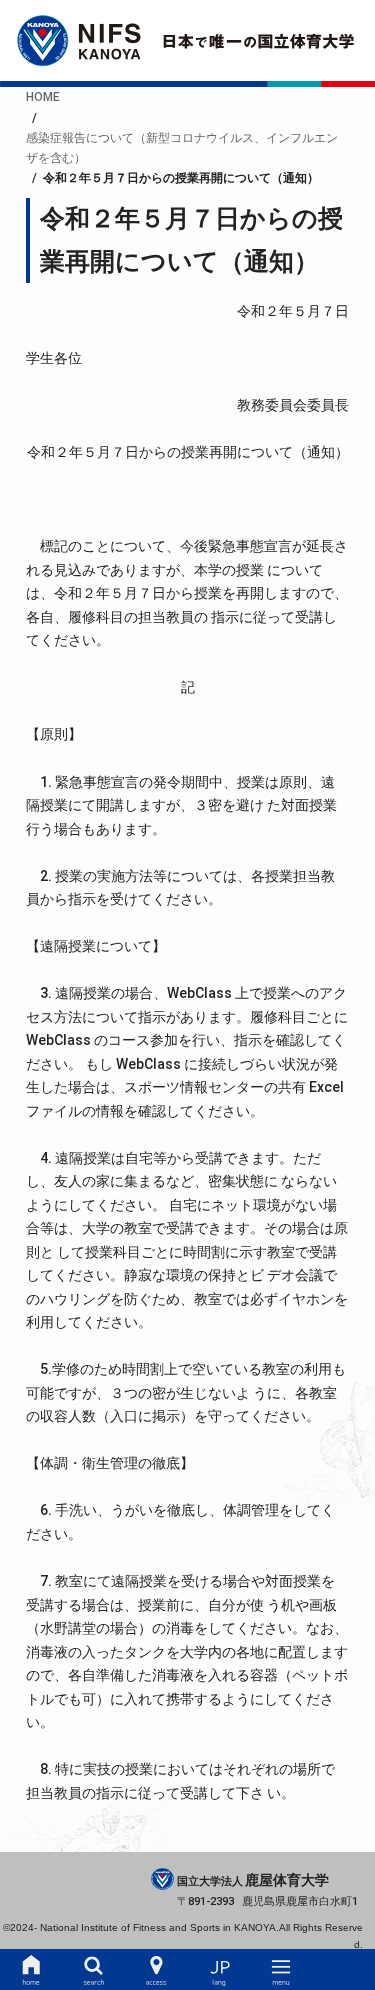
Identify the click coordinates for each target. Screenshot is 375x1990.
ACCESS (156, 1970)
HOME (31, 1970)
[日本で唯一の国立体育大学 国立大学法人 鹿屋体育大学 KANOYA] (187, 40)
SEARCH (94, 1970)
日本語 (219, 1970)
